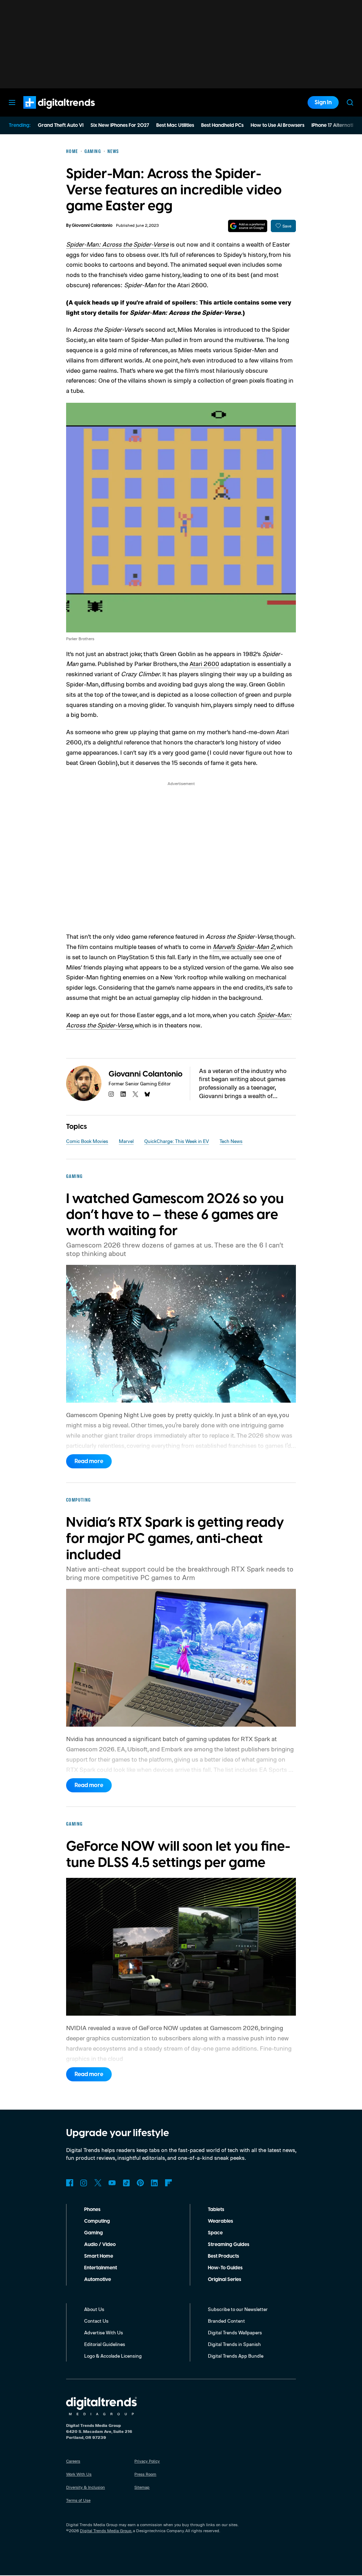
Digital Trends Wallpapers (235, 2332)
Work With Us (79, 2474)
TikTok (126, 2183)
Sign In (323, 102)
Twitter (98, 2183)
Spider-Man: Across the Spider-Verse (117, 244)
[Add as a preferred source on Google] (248, 226)
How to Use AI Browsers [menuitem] (278, 125)
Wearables (220, 2221)
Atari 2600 (204, 664)
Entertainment (101, 2268)
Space (215, 2233)
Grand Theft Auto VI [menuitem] (61, 125)
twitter (135, 1094)
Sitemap (142, 2487)
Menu (12, 102)
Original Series (224, 2280)
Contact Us (96, 2321)
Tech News (231, 1141)
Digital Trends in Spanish (234, 2344)
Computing (97, 2221)
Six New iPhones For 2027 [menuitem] (120, 125)
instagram (111, 1094)
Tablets (216, 2210)
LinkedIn (154, 2183)
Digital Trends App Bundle (236, 2356)
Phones (92, 2210)
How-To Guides (225, 2268)
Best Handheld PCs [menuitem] (222, 125)
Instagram (84, 2183)
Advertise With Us (104, 2332)
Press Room (145, 2474)
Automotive (98, 2280)
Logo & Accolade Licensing (113, 2356)
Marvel (126, 1141)
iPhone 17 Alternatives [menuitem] (336, 125)
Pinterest (140, 2183)
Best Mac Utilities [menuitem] (175, 125)
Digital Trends (46, 112)
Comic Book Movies (87, 1141)
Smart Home (99, 2256)
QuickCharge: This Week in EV (177, 1141)
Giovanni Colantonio (92, 226)
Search (350, 102)
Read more (89, 1461)
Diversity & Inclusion (86, 2487)
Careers (73, 2461)
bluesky (147, 1094)
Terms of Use (78, 2500)
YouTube (112, 2183)
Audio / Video (100, 2245)
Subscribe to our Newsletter (238, 2309)
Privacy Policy (147, 2461)
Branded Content (226, 2321)
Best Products (223, 2256)
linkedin (123, 1094)
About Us (94, 2309)
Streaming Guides (229, 2245)
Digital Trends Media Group (106, 2531)
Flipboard (169, 2183)
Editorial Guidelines (105, 2344)
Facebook (70, 2183)
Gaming (94, 2233)
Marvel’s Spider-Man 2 (244, 947)
